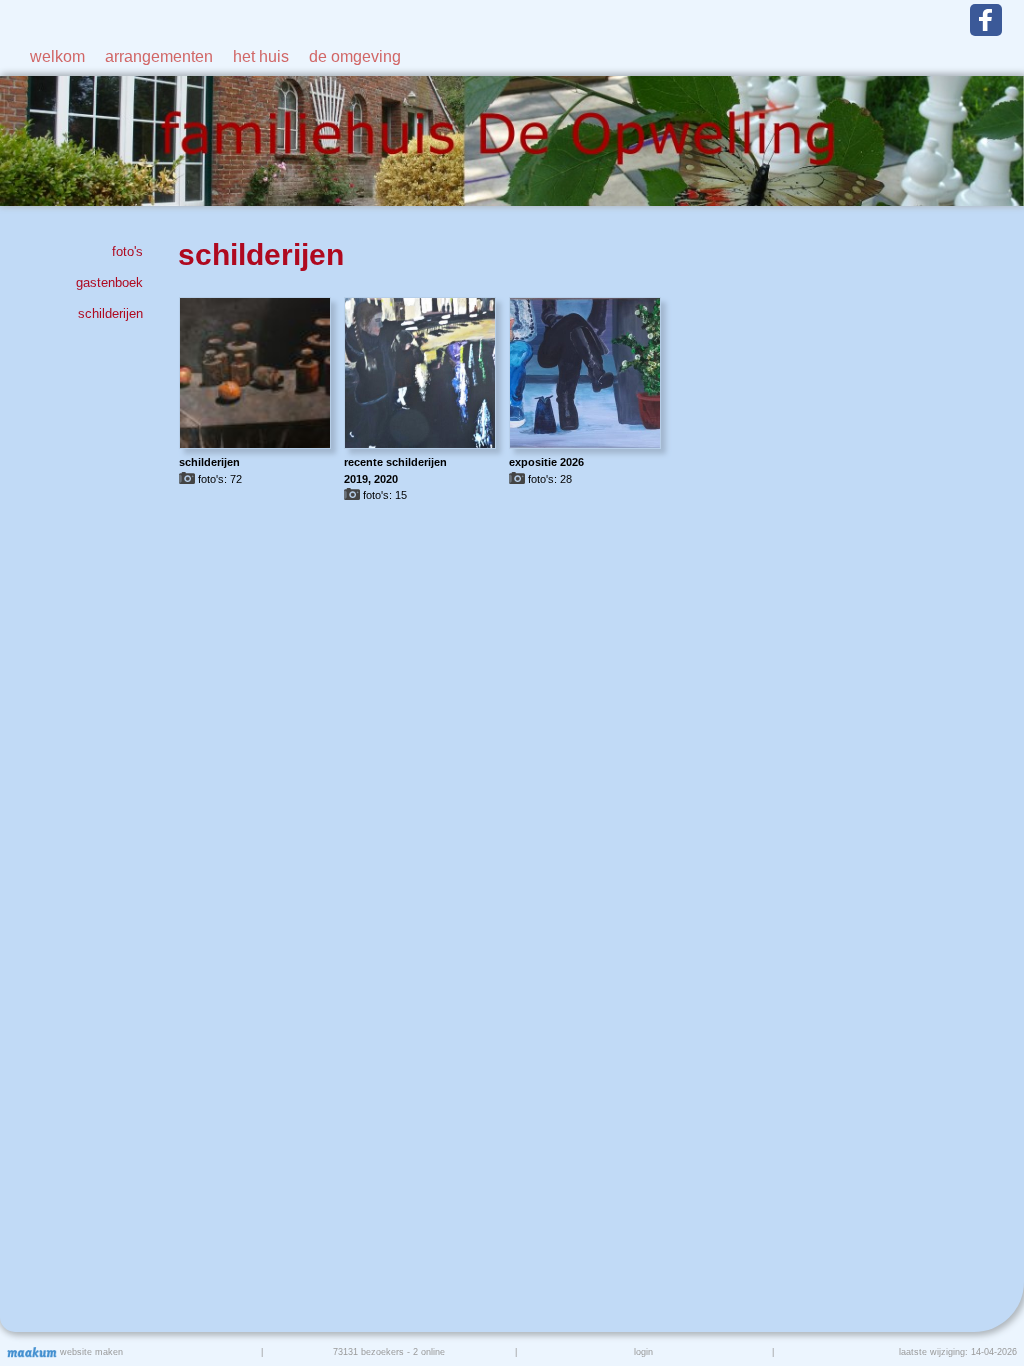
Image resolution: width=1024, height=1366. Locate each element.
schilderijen (110, 313)
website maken (90, 1352)
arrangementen (159, 56)
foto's (127, 251)
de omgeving (355, 56)
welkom (57, 56)
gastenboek (109, 282)
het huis (261, 56)
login (643, 1352)
